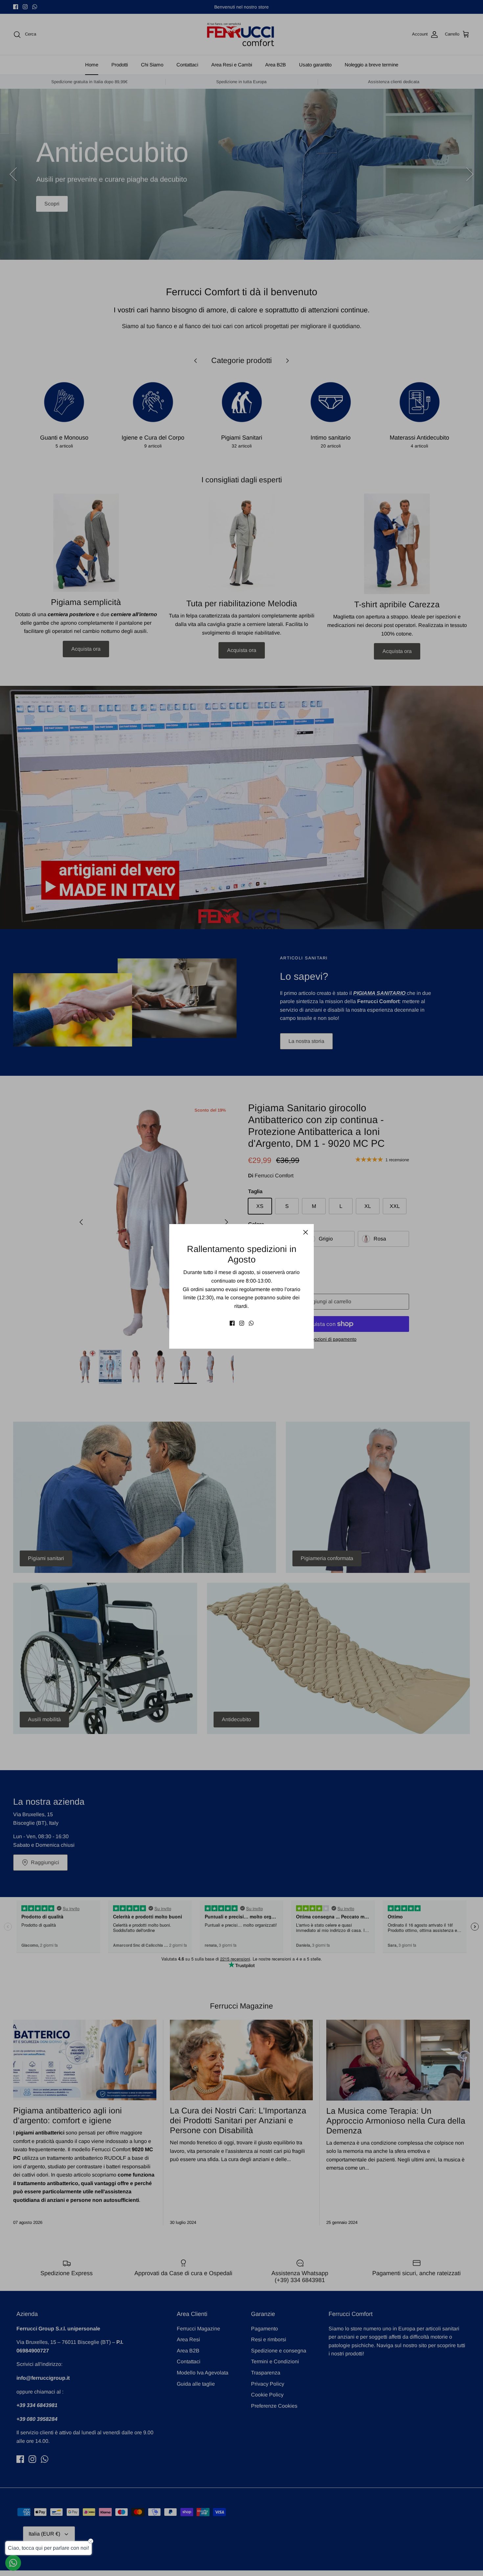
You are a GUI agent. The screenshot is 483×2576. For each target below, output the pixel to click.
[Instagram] (242, 1323)
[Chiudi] (306, 1232)
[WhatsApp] (251, 1323)
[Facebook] (232, 1323)
